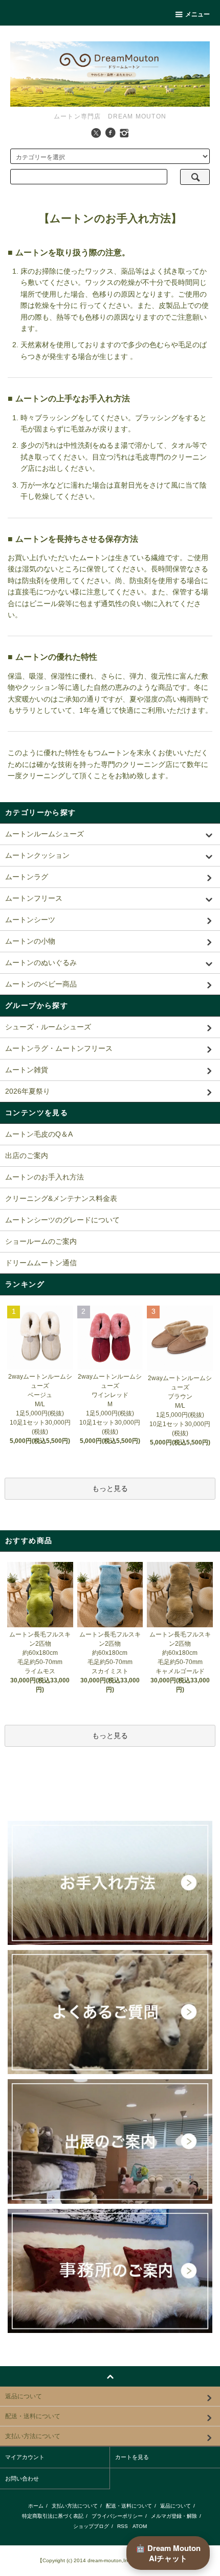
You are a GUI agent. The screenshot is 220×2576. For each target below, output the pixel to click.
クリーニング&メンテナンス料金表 (61, 1198)
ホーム (36, 2506)
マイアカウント (25, 2457)
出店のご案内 (27, 1155)
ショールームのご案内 (41, 1241)
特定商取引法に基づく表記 (53, 2516)
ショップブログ (91, 2526)
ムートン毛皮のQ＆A (39, 1134)
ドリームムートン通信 (41, 1263)
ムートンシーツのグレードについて (62, 1220)
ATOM (140, 2526)
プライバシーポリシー (117, 2516)
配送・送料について (129, 2506)
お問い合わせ (22, 2478)
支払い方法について (75, 2506)
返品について (175, 2506)
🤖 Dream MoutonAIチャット (168, 2553)
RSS (123, 2526)
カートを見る (132, 2457)
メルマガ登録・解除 (174, 2516)
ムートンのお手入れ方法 (45, 1177)
